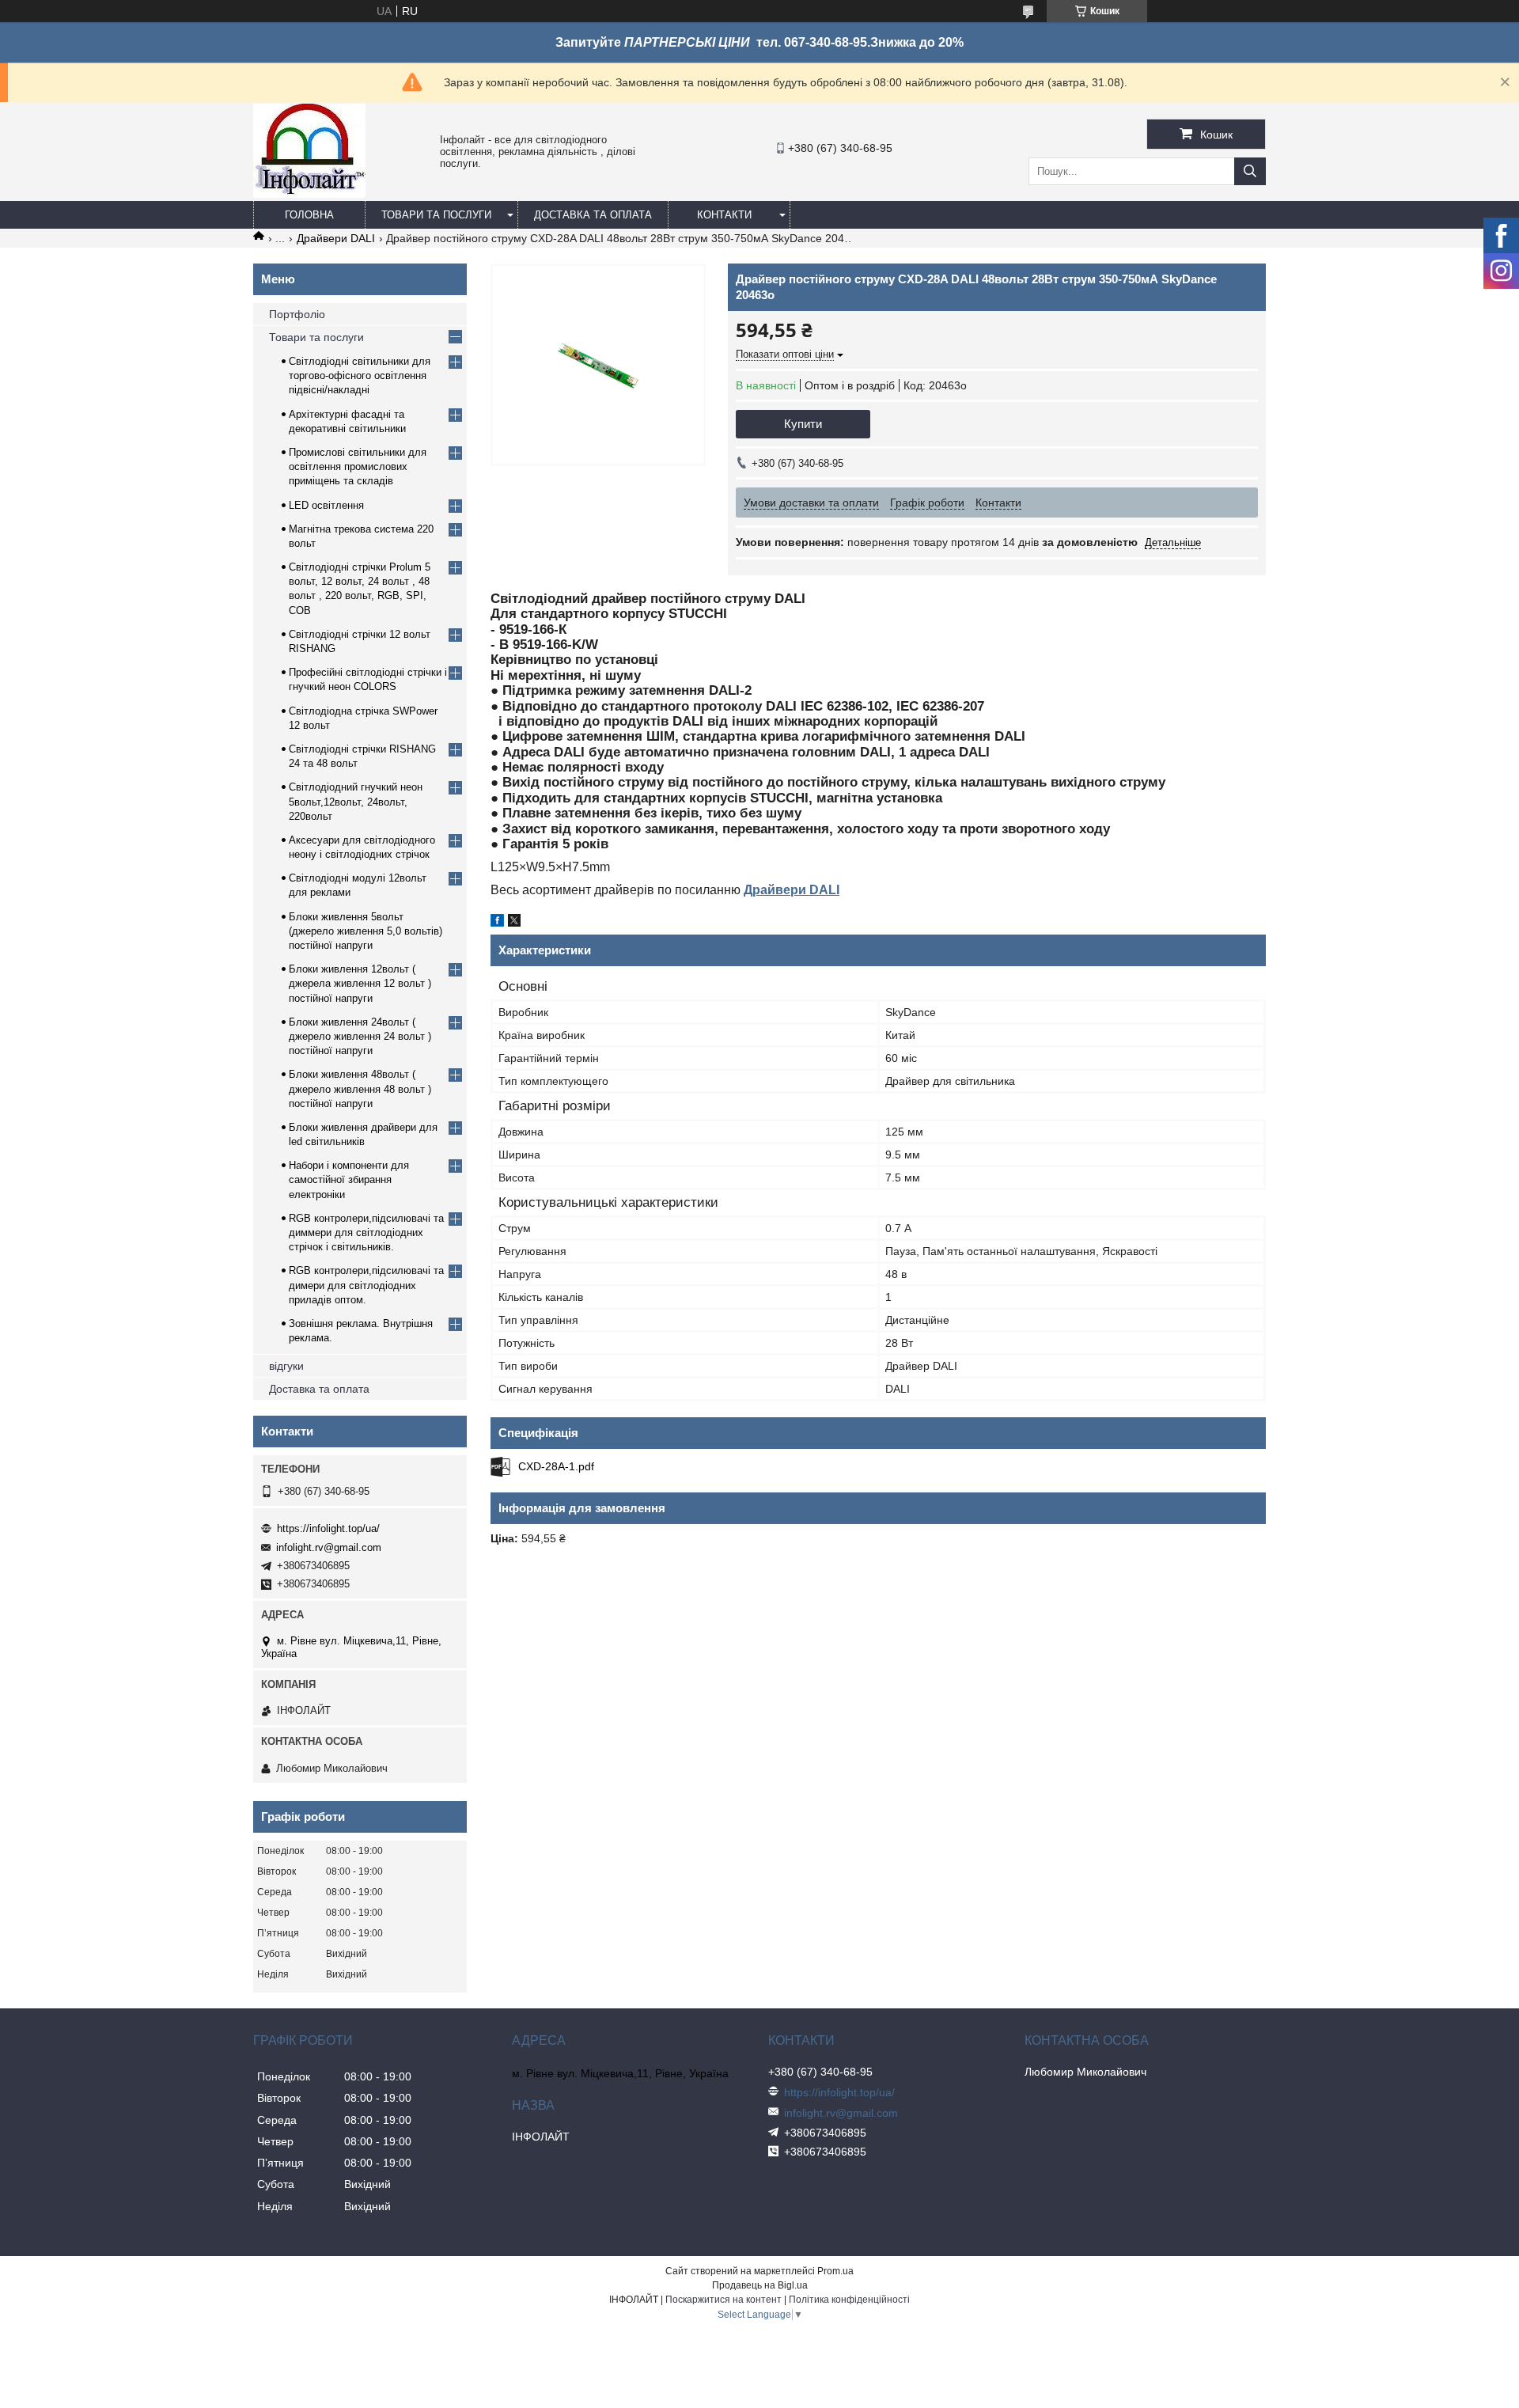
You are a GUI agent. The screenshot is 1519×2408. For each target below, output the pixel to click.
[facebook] (497, 923)
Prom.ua (835, 2271)
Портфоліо (297, 314)
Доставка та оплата (593, 215)
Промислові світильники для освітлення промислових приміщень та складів (358, 466)
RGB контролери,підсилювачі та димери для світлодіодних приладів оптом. (366, 1285)
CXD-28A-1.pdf (556, 1466)
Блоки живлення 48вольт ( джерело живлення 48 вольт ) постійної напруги (360, 1088)
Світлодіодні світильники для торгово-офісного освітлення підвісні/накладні (360, 375)
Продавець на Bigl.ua (760, 2285)
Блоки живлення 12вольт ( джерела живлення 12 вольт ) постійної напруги (360, 983)
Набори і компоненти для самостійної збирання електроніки (349, 1179)
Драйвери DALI (336, 238)
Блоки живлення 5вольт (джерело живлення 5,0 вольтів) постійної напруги (366, 931)
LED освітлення (326, 505)
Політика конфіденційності (849, 2300)
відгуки (286, 1366)
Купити (803, 424)
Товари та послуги (436, 215)
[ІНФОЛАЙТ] (309, 194)
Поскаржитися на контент (724, 2300)
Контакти (724, 215)
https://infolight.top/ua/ (328, 1528)
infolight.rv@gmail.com (329, 1547)
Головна (309, 215)
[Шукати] (1250, 171)
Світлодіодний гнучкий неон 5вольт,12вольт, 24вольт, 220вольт (356, 801)
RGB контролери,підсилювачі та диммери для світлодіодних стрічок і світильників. (366, 1232)
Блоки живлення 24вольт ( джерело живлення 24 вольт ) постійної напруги (360, 1036)
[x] (514, 923)
